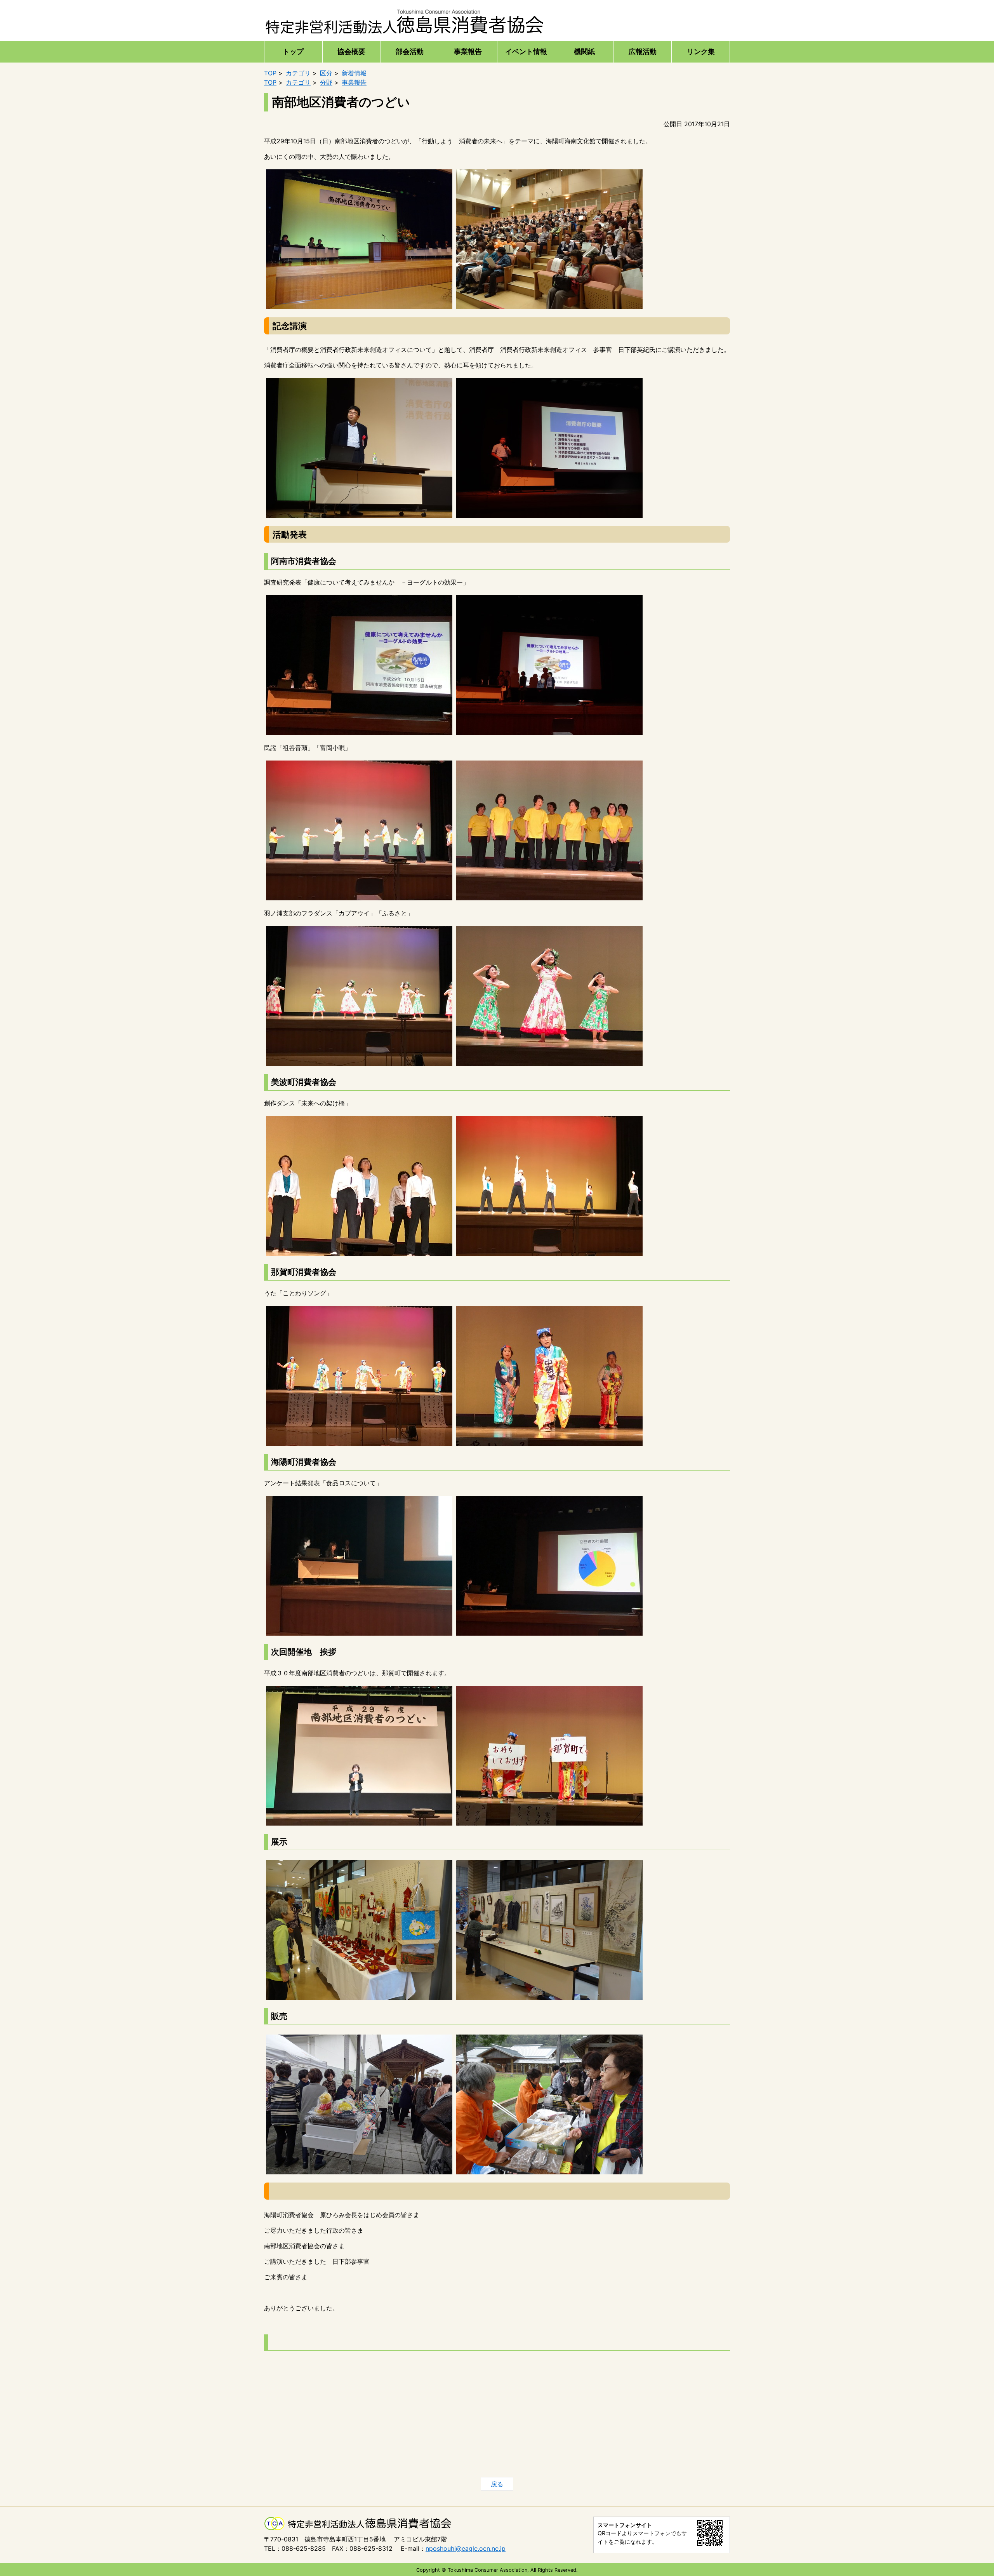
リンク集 (701, 51)
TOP (270, 73)
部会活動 (410, 51)
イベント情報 (526, 51)
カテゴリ (298, 73)
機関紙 (584, 51)
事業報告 (468, 51)
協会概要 (351, 51)
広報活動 (643, 51)
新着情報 (354, 73)
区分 (326, 73)
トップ (293, 51)
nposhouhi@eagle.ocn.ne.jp (466, 2548)
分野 (326, 82)
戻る (497, 2484)
